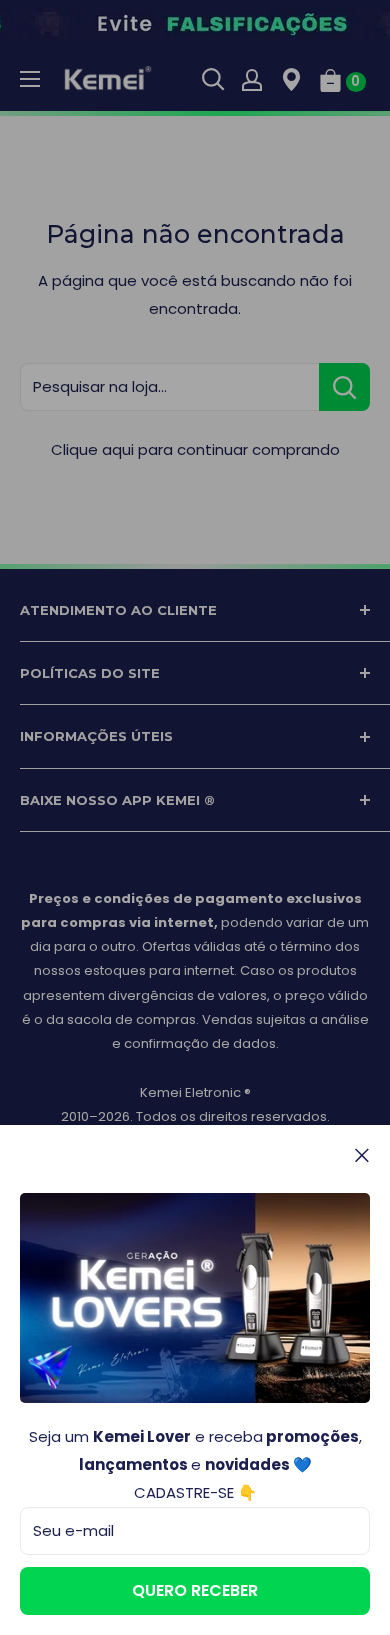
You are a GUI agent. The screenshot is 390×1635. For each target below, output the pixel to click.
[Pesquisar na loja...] (344, 387)
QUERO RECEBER (195, 1590)
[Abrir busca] (213, 79)
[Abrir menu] (30, 79)
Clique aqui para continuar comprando (195, 449)
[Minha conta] (252, 79)
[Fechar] (362, 1155)
